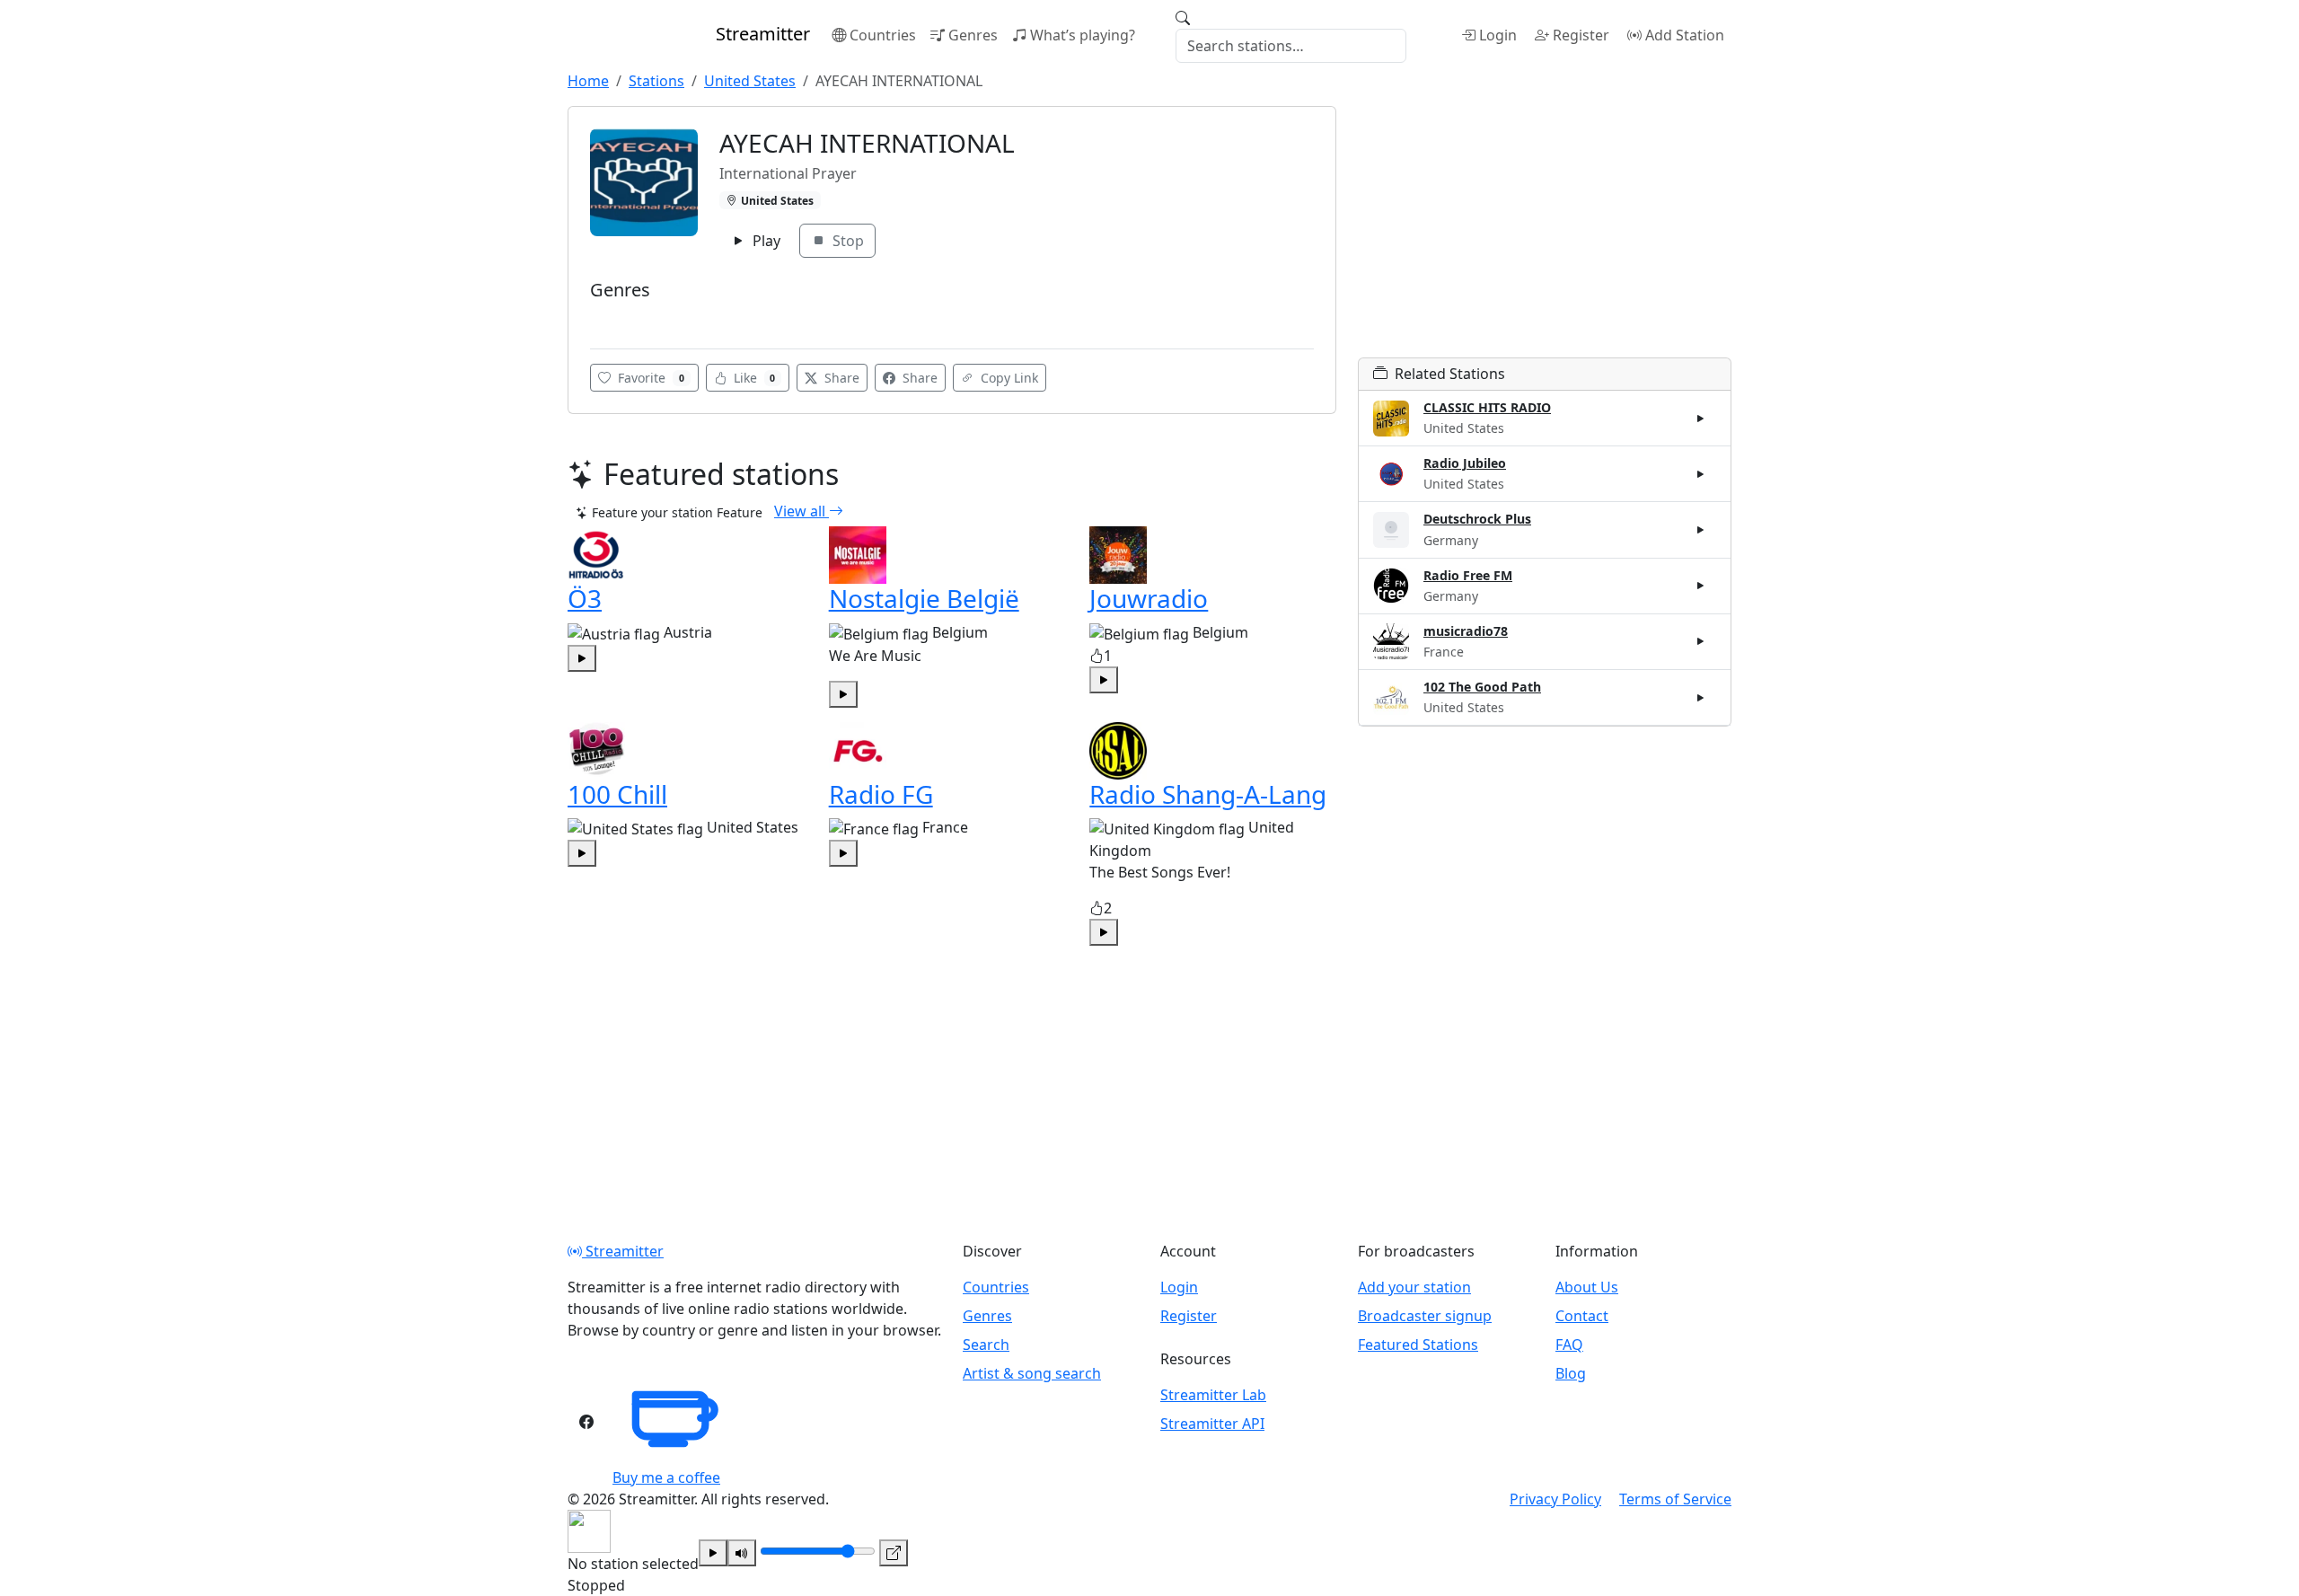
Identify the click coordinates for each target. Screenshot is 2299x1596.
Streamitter (623, 1251)
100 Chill (617, 794)
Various (617, 317)
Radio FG (881, 794)
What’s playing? (1083, 35)
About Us (1587, 1287)
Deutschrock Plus (1477, 519)
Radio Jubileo (1465, 463)
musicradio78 (1466, 631)
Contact (1582, 1316)
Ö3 (585, 598)
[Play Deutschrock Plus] (1701, 530)
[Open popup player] (894, 1553)
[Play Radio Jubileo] (1701, 474)
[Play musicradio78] (1701, 641)
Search (986, 1345)
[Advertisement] (1545, 232)
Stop (846, 241)
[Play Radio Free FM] (1701, 586)
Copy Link (1008, 378)
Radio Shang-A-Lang (1208, 794)
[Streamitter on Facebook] (586, 1422)
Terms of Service (1675, 1499)
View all (802, 511)
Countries (883, 35)
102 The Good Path (1482, 687)
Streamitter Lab (1213, 1395)
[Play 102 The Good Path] (1701, 697)
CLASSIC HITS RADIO (1487, 407)
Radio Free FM (1468, 575)
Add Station (1685, 35)
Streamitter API (1212, 1424)
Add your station (1414, 1287)
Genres (973, 35)
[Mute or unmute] (742, 1553)
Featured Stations (1418, 1345)
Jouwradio (1149, 598)
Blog (1571, 1373)
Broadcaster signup (1425, 1316)
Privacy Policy (1555, 1499)
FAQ (1569, 1345)
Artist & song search (1032, 1373)
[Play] (713, 1553)
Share (840, 378)
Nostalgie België (924, 598)
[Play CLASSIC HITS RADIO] (1701, 419)
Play (765, 241)
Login (1498, 35)
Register (1581, 35)
